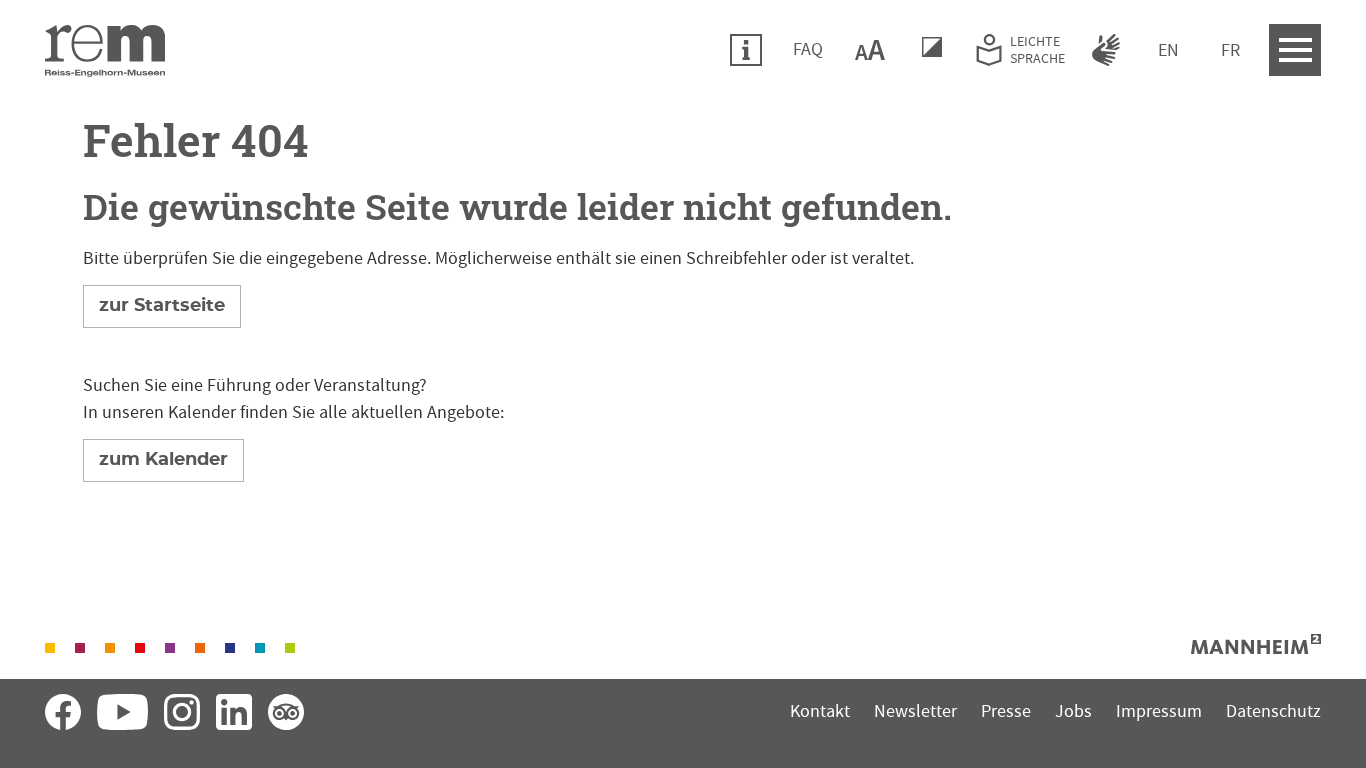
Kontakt (820, 711)
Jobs (1073, 711)
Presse (1006, 711)
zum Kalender (163, 460)
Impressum (1159, 711)
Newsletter (915, 711)
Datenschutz (1273, 711)
